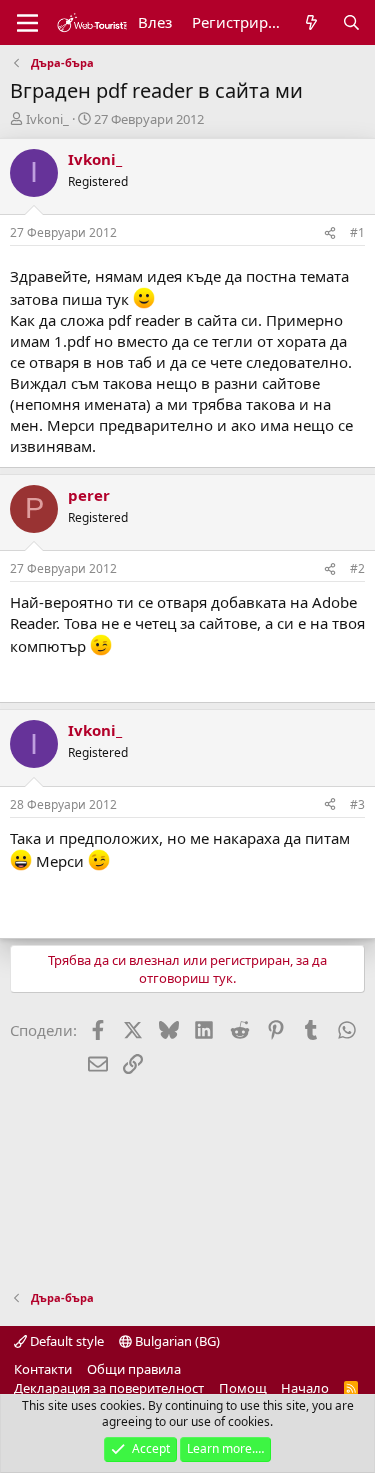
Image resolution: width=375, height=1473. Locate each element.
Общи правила (134, 1369)
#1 (357, 232)
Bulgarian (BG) (176, 1341)
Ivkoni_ (47, 119)
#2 (357, 568)
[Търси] (351, 22)
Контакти (43, 1369)
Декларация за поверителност (109, 1388)
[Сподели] (330, 233)
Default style (65, 1341)
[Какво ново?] (311, 22)
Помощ (243, 1388)
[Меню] (27, 23)
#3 (357, 804)
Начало (305, 1388)
